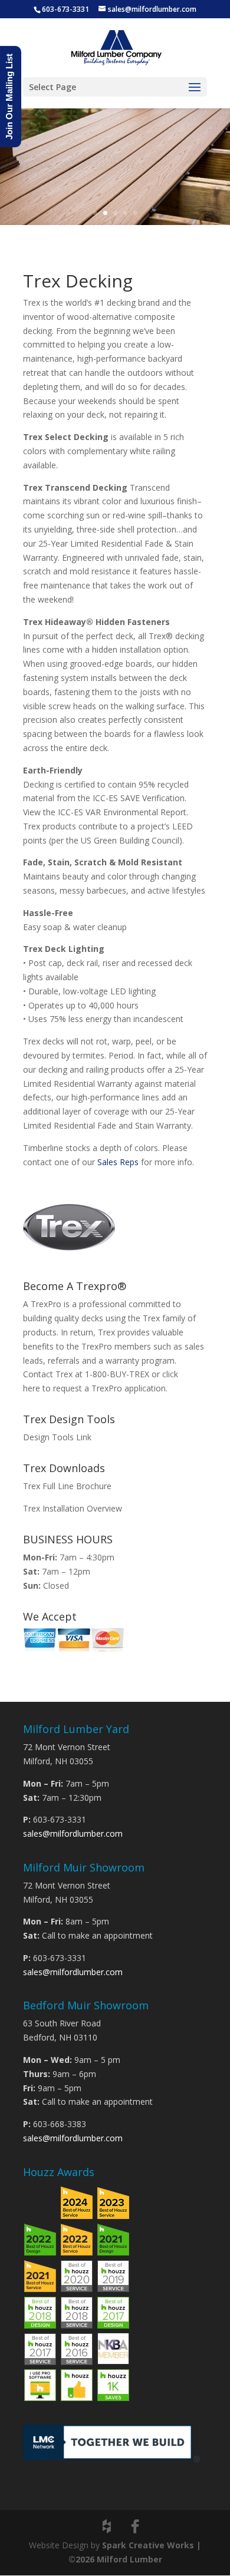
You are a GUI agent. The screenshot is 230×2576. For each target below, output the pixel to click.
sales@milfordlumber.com (73, 1833)
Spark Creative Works (148, 2545)
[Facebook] (135, 2527)
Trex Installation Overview (73, 1508)
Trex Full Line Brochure (67, 1486)
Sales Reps (118, 1162)
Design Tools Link (57, 1437)
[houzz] (107, 2527)
